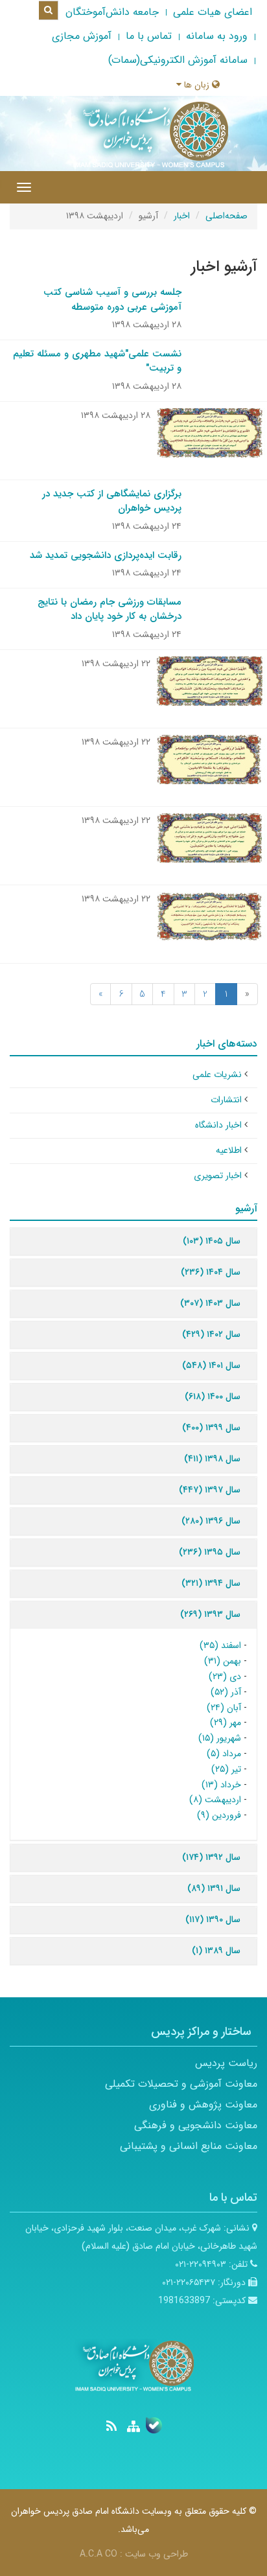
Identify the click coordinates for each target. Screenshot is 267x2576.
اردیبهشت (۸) (215, 1800)
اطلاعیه (229, 1150)
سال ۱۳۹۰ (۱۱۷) (213, 1920)
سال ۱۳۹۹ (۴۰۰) (211, 1428)
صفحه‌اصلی (226, 216)
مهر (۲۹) (226, 1723)
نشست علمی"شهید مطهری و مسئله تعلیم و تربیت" (97, 361)
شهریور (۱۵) (220, 1738)
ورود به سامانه (217, 36)
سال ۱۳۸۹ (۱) (216, 1951)
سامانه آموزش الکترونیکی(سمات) (178, 60)
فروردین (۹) (219, 1815)
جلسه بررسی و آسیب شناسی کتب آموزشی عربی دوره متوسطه (112, 300)
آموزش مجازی (82, 36)
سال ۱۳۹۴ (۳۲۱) (211, 1583)
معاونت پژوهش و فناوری (203, 2105)
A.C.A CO (99, 2554)
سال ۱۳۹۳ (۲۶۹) (210, 1614)
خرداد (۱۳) (221, 1785)
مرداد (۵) (224, 1754)
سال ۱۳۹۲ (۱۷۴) (211, 1857)
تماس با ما (149, 36)
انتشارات (226, 1100)
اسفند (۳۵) (220, 1645)
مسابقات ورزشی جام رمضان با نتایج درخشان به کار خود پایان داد (110, 609)
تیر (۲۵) (226, 1769)
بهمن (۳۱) (223, 1661)
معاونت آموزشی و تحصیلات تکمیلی (181, 2084)
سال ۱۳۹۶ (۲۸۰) (211, 1521)
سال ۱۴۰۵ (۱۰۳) (212, 1241)
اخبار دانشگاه (218, 1125)
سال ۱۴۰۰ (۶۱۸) (213, 1397)
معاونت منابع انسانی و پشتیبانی (189, 2146)
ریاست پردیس (226, 2063)
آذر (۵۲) (226, 1692)
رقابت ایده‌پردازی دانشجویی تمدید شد (106, 555)
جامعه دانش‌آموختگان (112, 12)
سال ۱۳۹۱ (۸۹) (214, 1888)
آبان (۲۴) (224, 1708)
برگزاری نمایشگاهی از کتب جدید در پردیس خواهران (112, 501)
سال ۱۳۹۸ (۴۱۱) (212, 1459)
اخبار (182, 216)
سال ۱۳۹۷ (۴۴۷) (210, 1490)
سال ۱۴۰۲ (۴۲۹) (211, 1334)
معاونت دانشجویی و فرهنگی (196, 2125)
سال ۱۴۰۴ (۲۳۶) (211, 1272)
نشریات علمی (217, 1074)
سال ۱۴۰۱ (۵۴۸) (211, 1365)
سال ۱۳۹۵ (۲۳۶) (210, 1552)
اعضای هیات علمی (213, 12)
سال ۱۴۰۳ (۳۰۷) (210, 1303)
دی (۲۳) (225, 1677)
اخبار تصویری (218, 1176)
